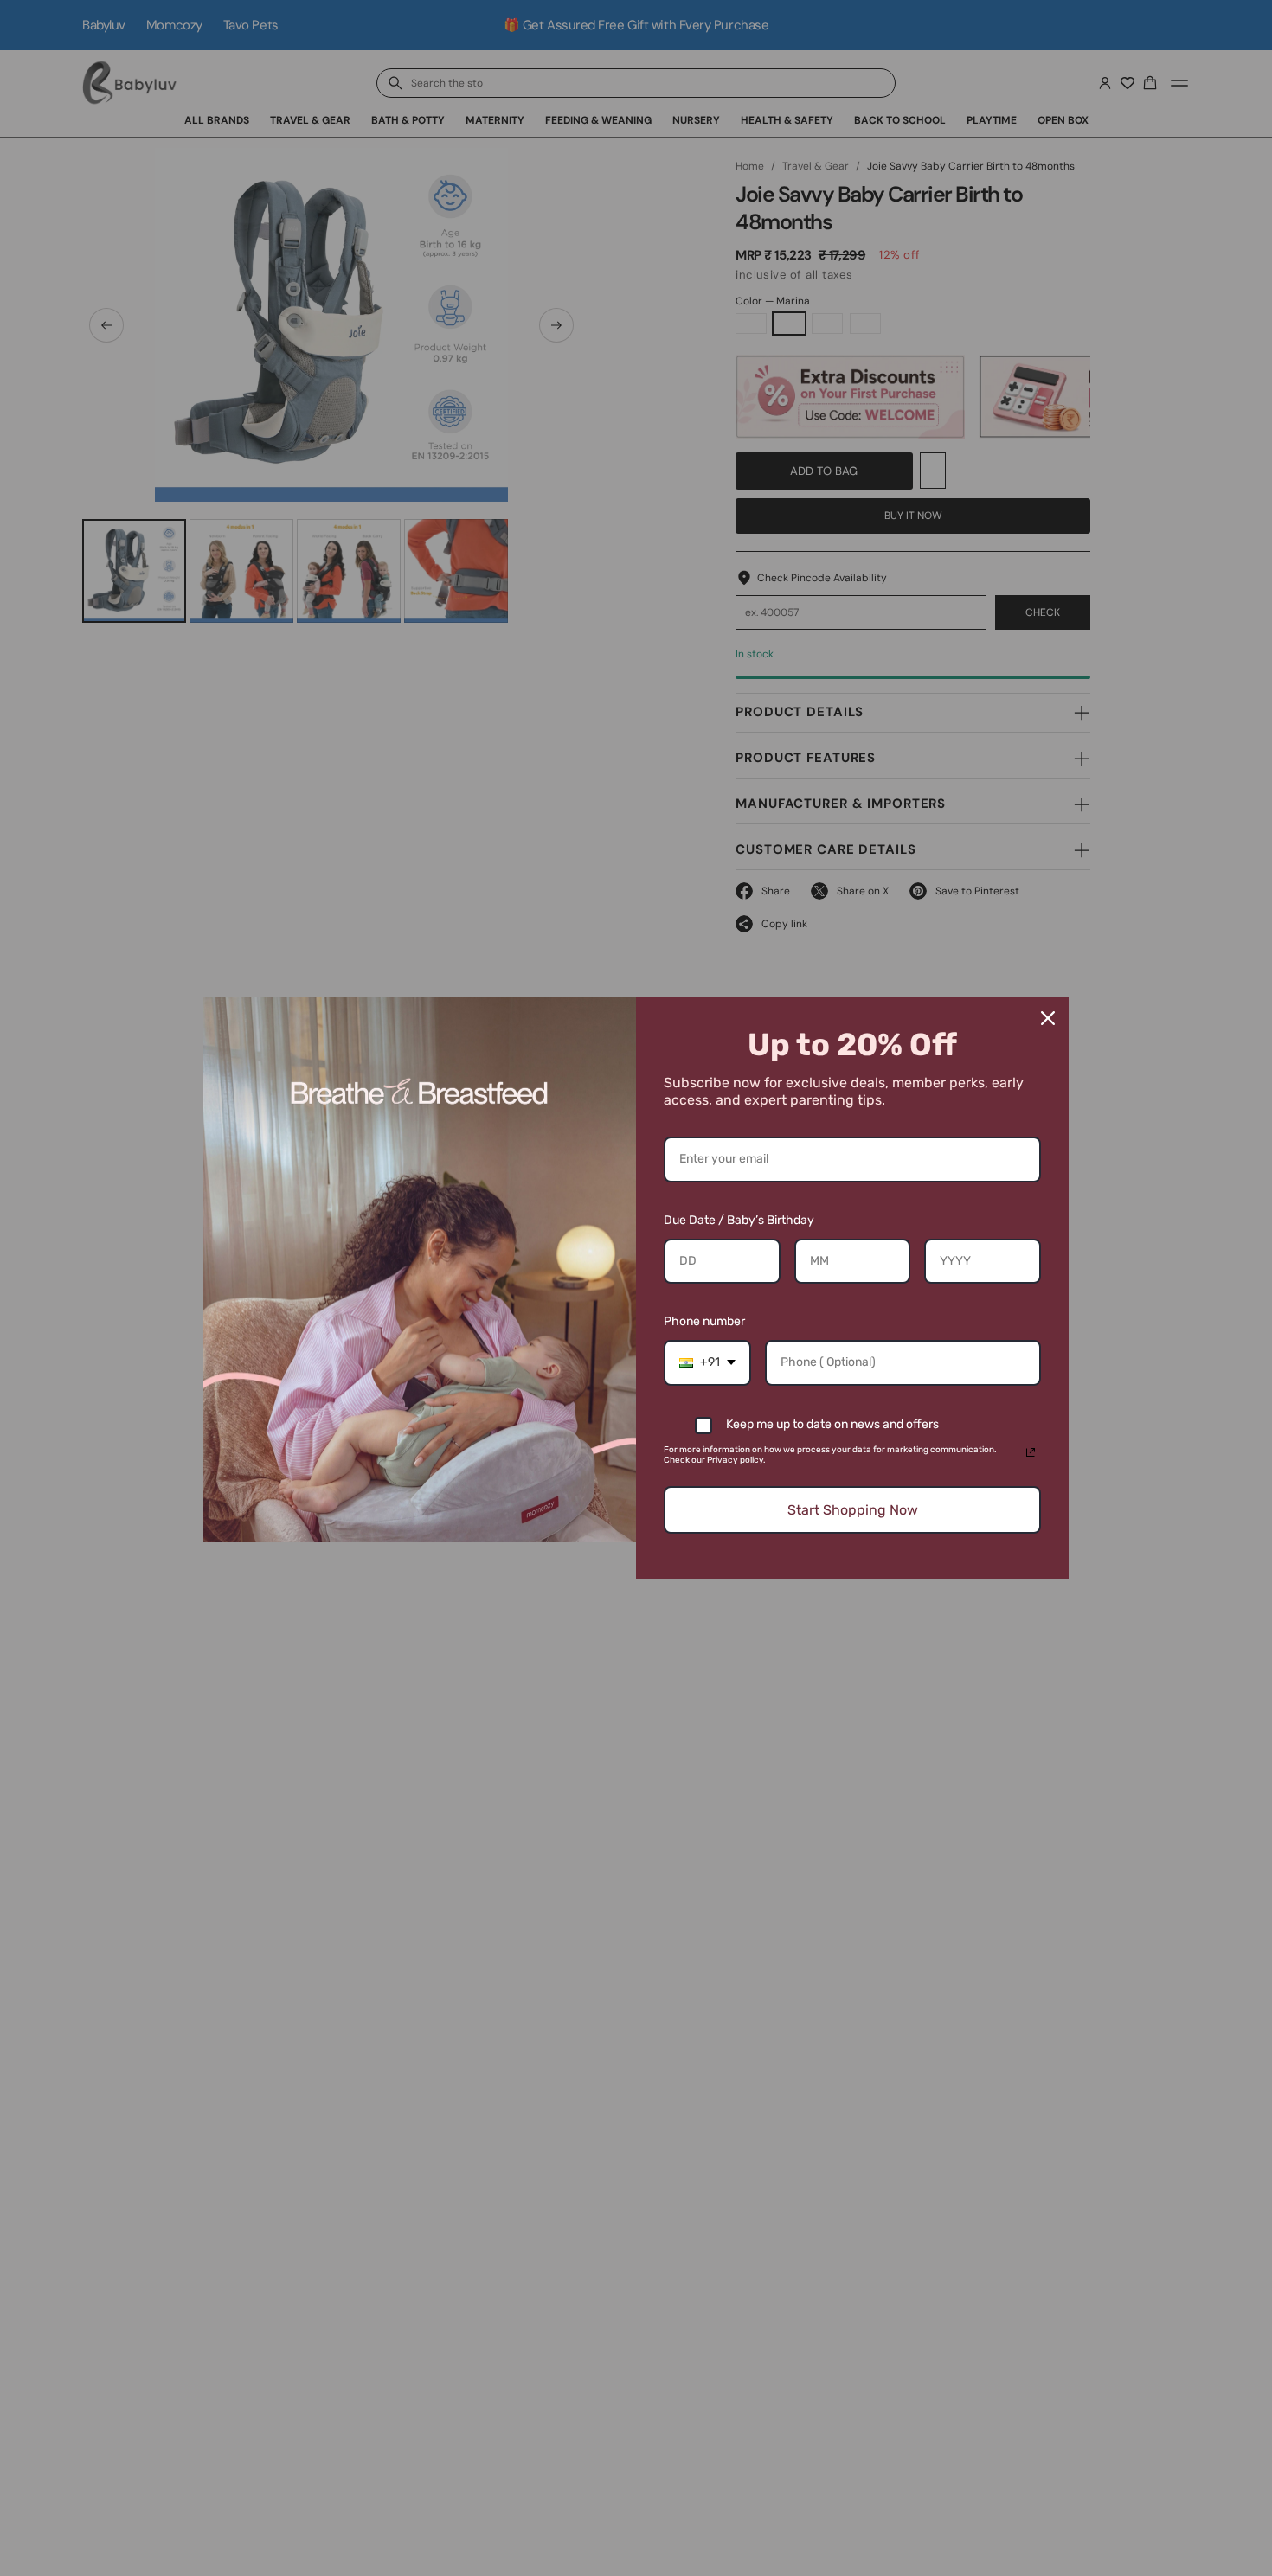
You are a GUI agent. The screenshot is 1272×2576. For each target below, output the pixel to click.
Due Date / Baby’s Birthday (739, 1220)
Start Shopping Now (853, 1510)
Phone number (704, 1321)
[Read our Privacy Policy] (1031, 1452)
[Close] (1048, 1018)
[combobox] (707, 1363)
